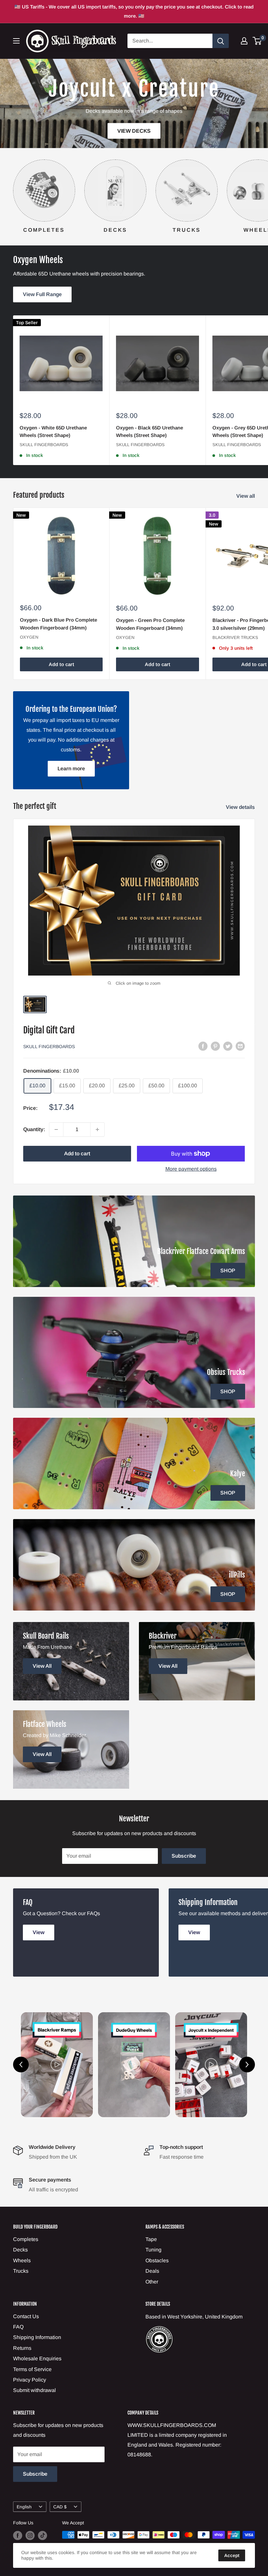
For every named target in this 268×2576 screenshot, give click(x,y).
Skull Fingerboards (44, 445)
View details (241, 807)
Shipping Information (37, 2337)
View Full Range (42, 294)
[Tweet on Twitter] (228, 1046)
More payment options (191, 1169)
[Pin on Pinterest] (215, 1046)
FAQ (18, 2327)
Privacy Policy (30, 2380)
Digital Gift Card (49, 1030)
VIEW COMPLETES (221, 131)
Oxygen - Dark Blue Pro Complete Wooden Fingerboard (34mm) (59, 624)
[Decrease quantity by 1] (56, 1129)
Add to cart (61, 664)
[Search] (221, 41)
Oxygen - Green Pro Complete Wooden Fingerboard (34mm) (150, 624)
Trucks (21, 2271)
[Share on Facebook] (203, 1046)
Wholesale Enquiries (37, 2359)
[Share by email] (240, 1046)
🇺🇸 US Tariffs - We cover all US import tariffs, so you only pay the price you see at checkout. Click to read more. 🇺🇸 (134, 11)
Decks (20, 2250)
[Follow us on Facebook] (18, 2535)
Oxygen (29, 637)
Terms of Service (32, 2369)
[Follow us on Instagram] (30, 2535)
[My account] (244, 41)
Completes (26, 2239)
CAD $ (60, 2507)
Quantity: (34, 1129)
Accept (232, 2555)
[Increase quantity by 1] (97, 1129)
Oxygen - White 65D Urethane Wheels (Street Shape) (53, 431)
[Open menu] (16, 41)
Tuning (153, 2250)
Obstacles (157, 2260)
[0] (257, 41)
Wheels (22, 2260)
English (24, 2507)
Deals (152, 2271)
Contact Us (26, 2316)
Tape (151, 2239)
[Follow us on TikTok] (42, 2535)
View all (246, 496)
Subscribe (184, 1856)
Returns (22, 2348)
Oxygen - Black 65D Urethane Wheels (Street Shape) (150, 431)
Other (152, 2282)
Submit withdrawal (34, 2390)
